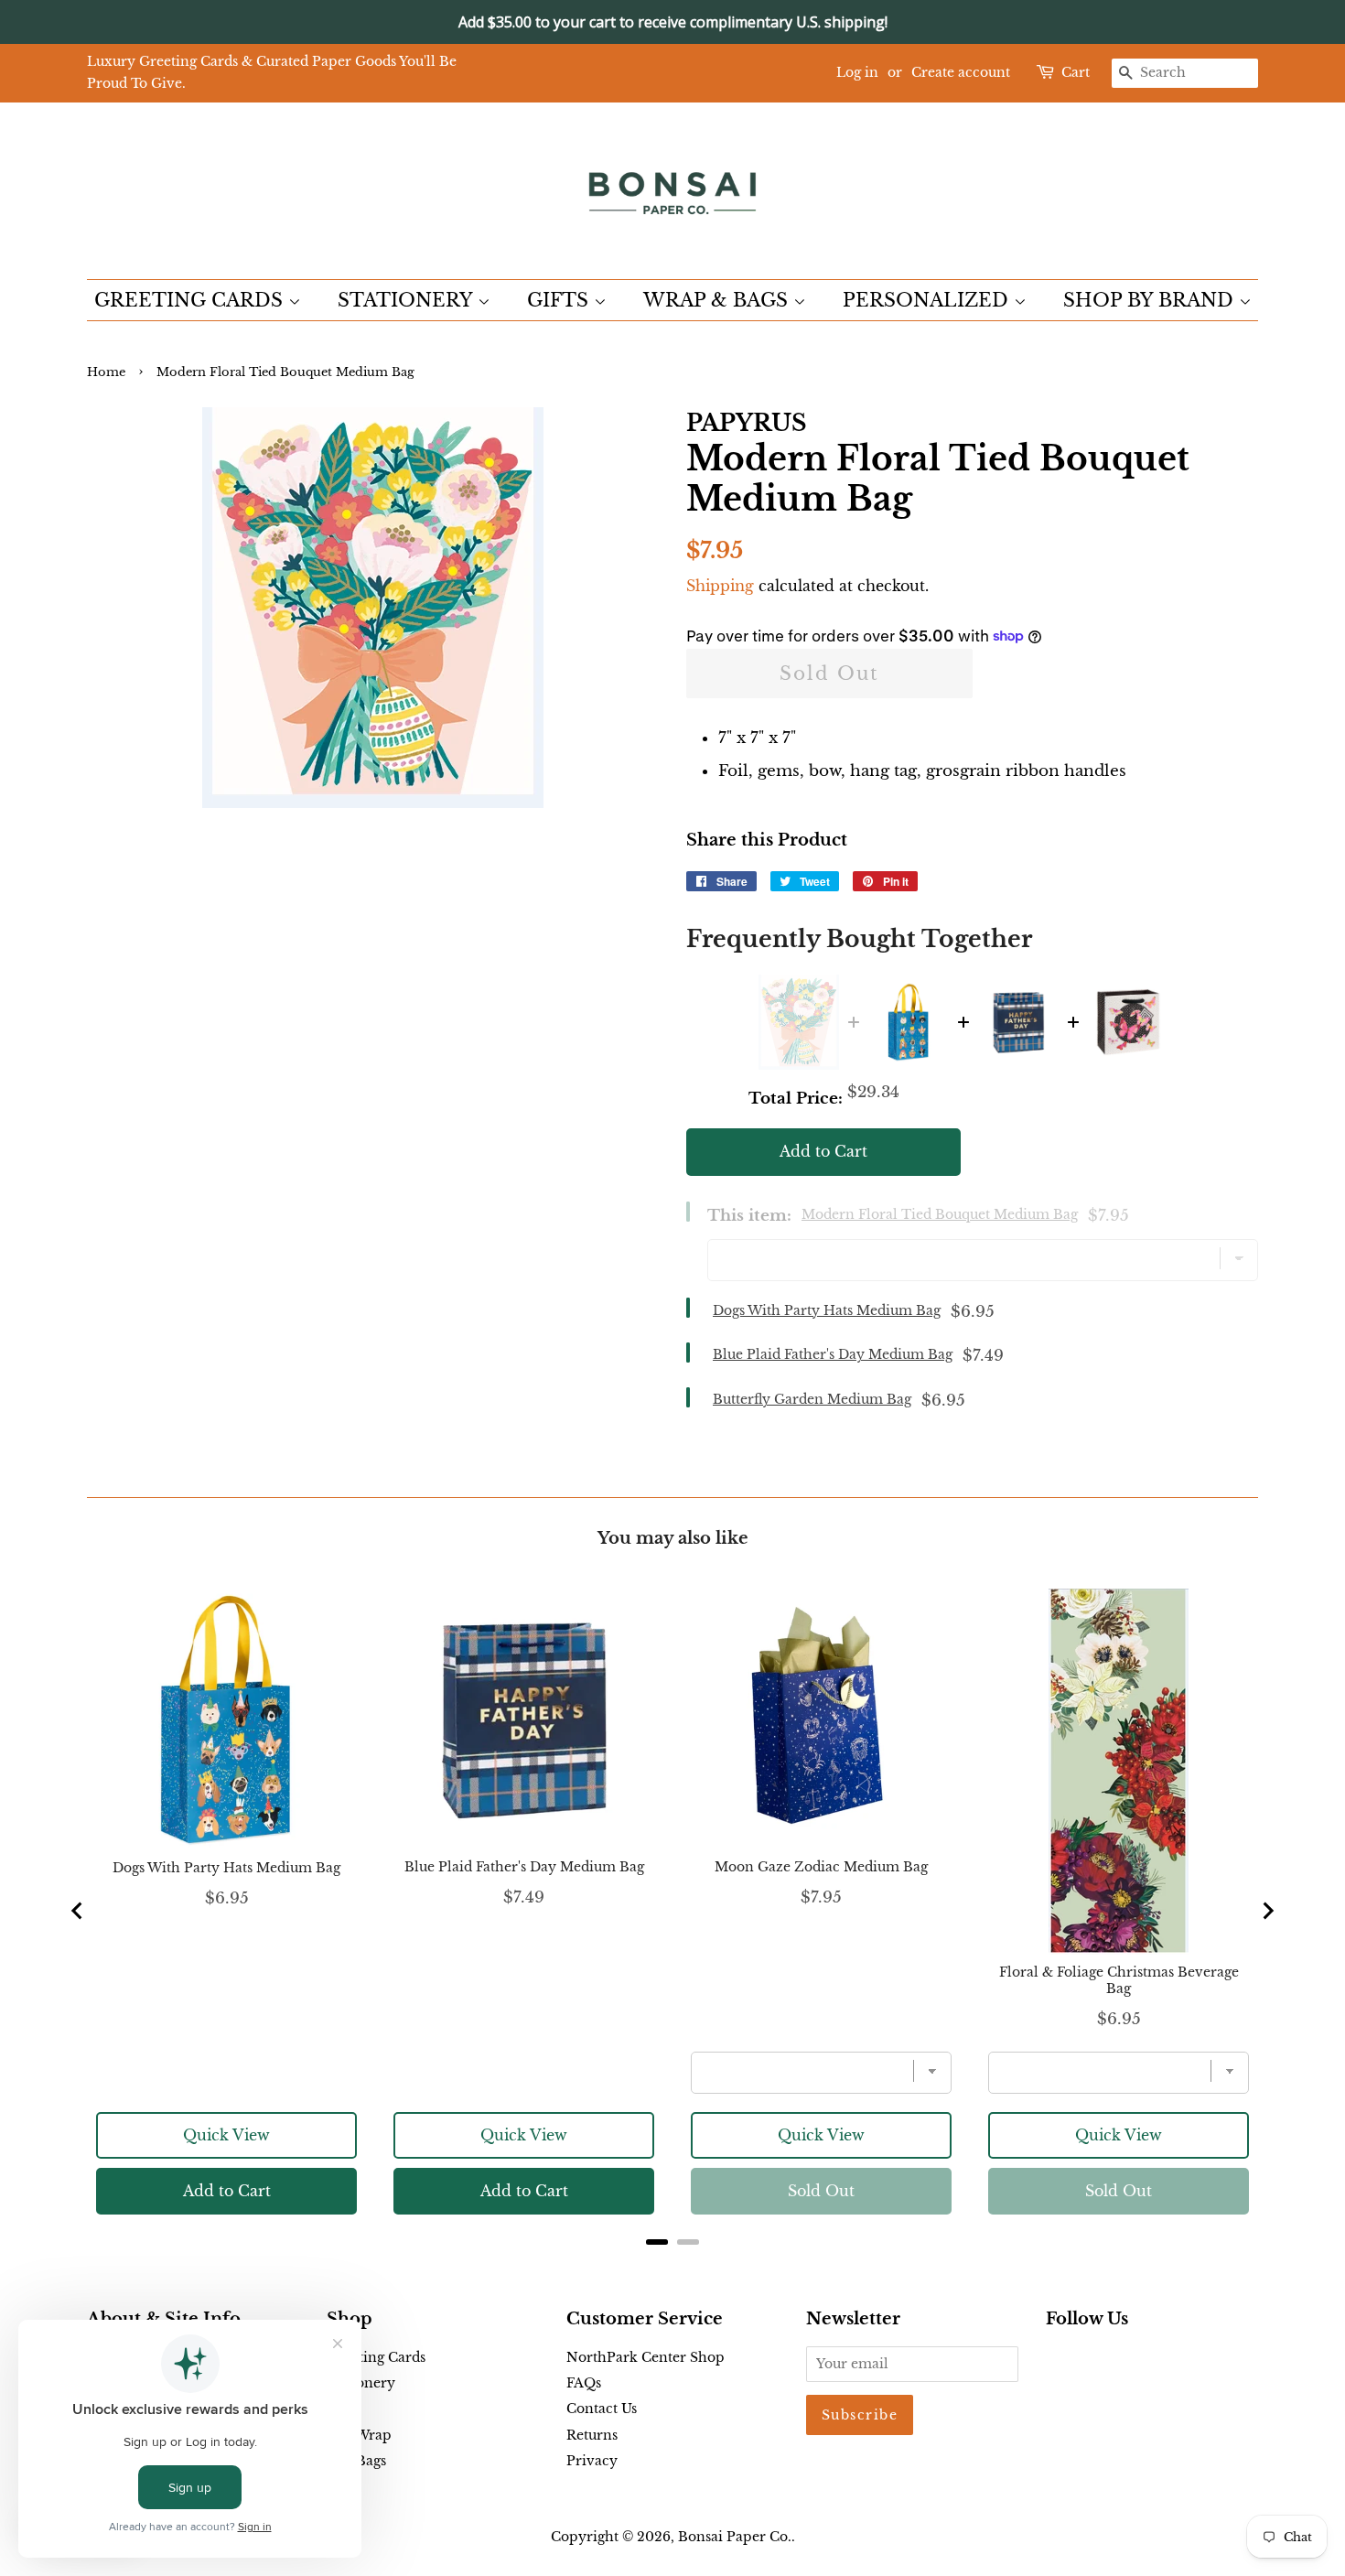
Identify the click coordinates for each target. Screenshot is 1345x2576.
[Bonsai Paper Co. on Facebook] (1056, 2361)
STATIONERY (408, 300)
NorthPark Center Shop (646, 2357)
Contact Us (602, 2409)
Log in (857, 72)
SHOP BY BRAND (1151, 300)
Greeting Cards (376, 2357)
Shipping (720, 586)
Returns (592, 2435)
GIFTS (560, 300)
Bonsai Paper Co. (735, 2537)
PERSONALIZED (928, 300)
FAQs (584, 2383)
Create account (961, 72)
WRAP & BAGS (718, 300)
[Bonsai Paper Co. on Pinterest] (1086, 2361)
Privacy (592, 2461)
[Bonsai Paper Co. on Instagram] (1115, 2361)
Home (106, 372)
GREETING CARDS (191, 300)
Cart (1076, 72)
